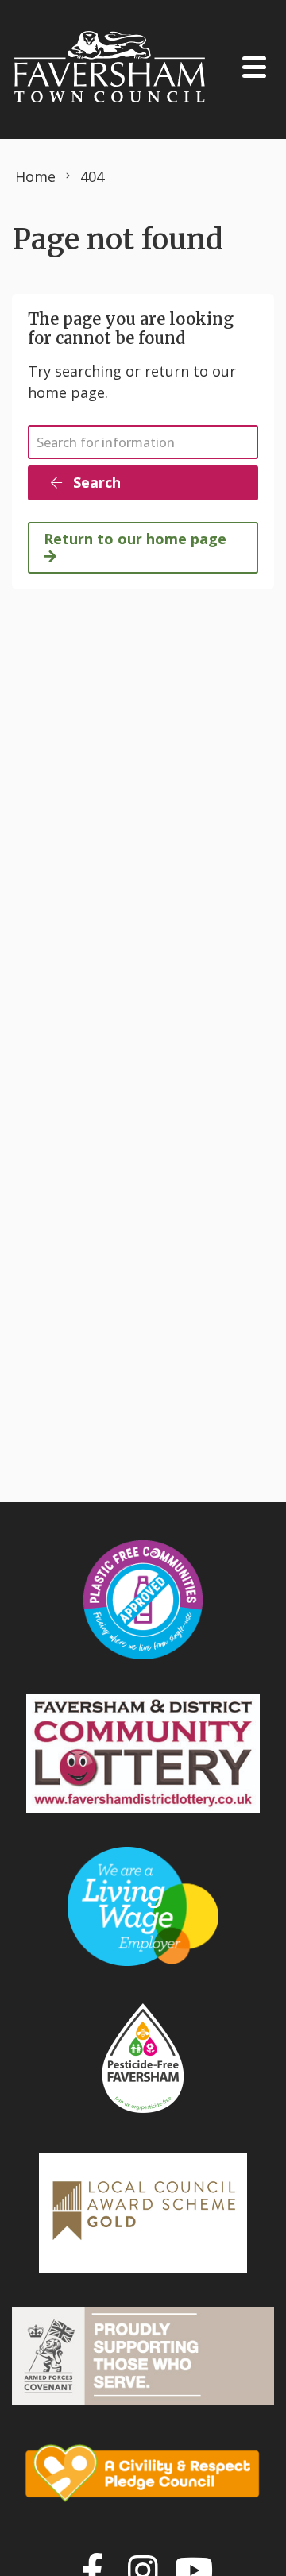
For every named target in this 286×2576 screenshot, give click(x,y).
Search (95, 482)
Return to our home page (135, 539)
